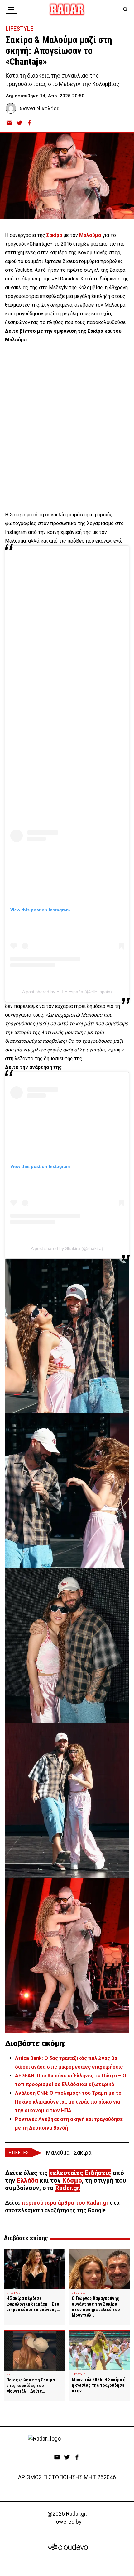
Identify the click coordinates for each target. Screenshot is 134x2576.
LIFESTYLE (19, 28)
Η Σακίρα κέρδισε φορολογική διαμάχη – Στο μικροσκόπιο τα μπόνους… (33, 2304)
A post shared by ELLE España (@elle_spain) (67, 992)
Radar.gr (67, 2188)
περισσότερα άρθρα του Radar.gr (65, 2203)
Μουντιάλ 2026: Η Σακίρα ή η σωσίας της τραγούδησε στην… (99, 2385)
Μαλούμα (58, 2153)
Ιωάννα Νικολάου (39, 108)
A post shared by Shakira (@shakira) (67, 1248)
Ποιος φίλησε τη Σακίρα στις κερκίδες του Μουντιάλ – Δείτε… (31, 2386)
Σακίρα (83, 2153)
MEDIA (10, 2374)
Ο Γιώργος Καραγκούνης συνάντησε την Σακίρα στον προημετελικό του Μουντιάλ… (96, 2307)
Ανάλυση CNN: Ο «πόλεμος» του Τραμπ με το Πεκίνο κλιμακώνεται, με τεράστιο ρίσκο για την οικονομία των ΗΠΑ (68, 2102)
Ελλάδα (27, 2180)
